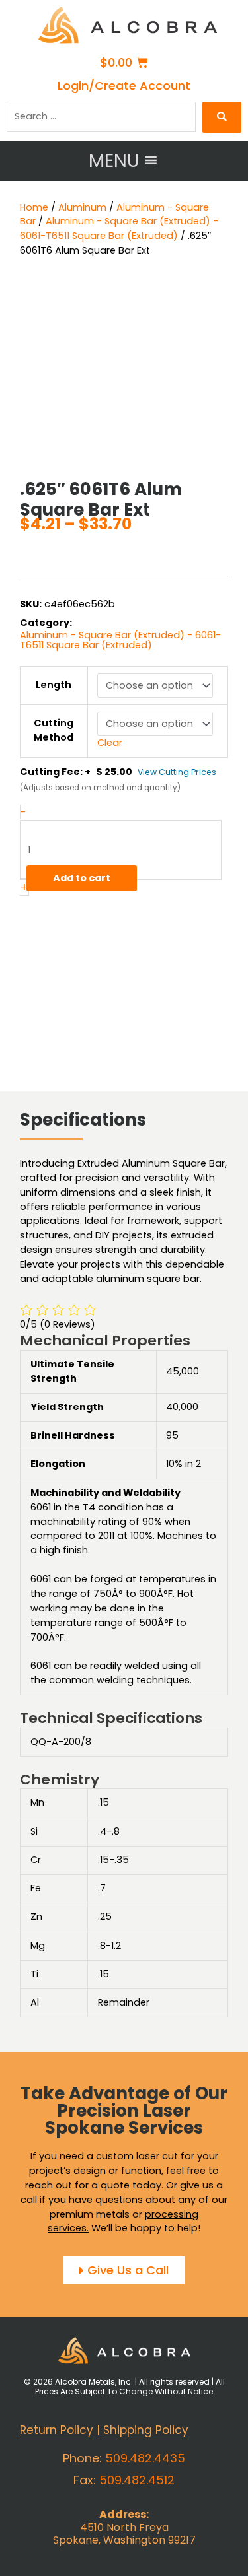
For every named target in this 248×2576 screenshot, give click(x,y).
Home (34, 207)
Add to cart (82, 878)
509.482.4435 (145, 2458)
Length (54, 685)
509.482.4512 (137, 2480)
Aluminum (82, 207)
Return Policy (57, 2430)
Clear (110, 743)
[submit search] (222, 117)
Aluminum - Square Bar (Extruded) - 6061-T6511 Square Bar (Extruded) (119, 228)
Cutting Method (54, 730)
